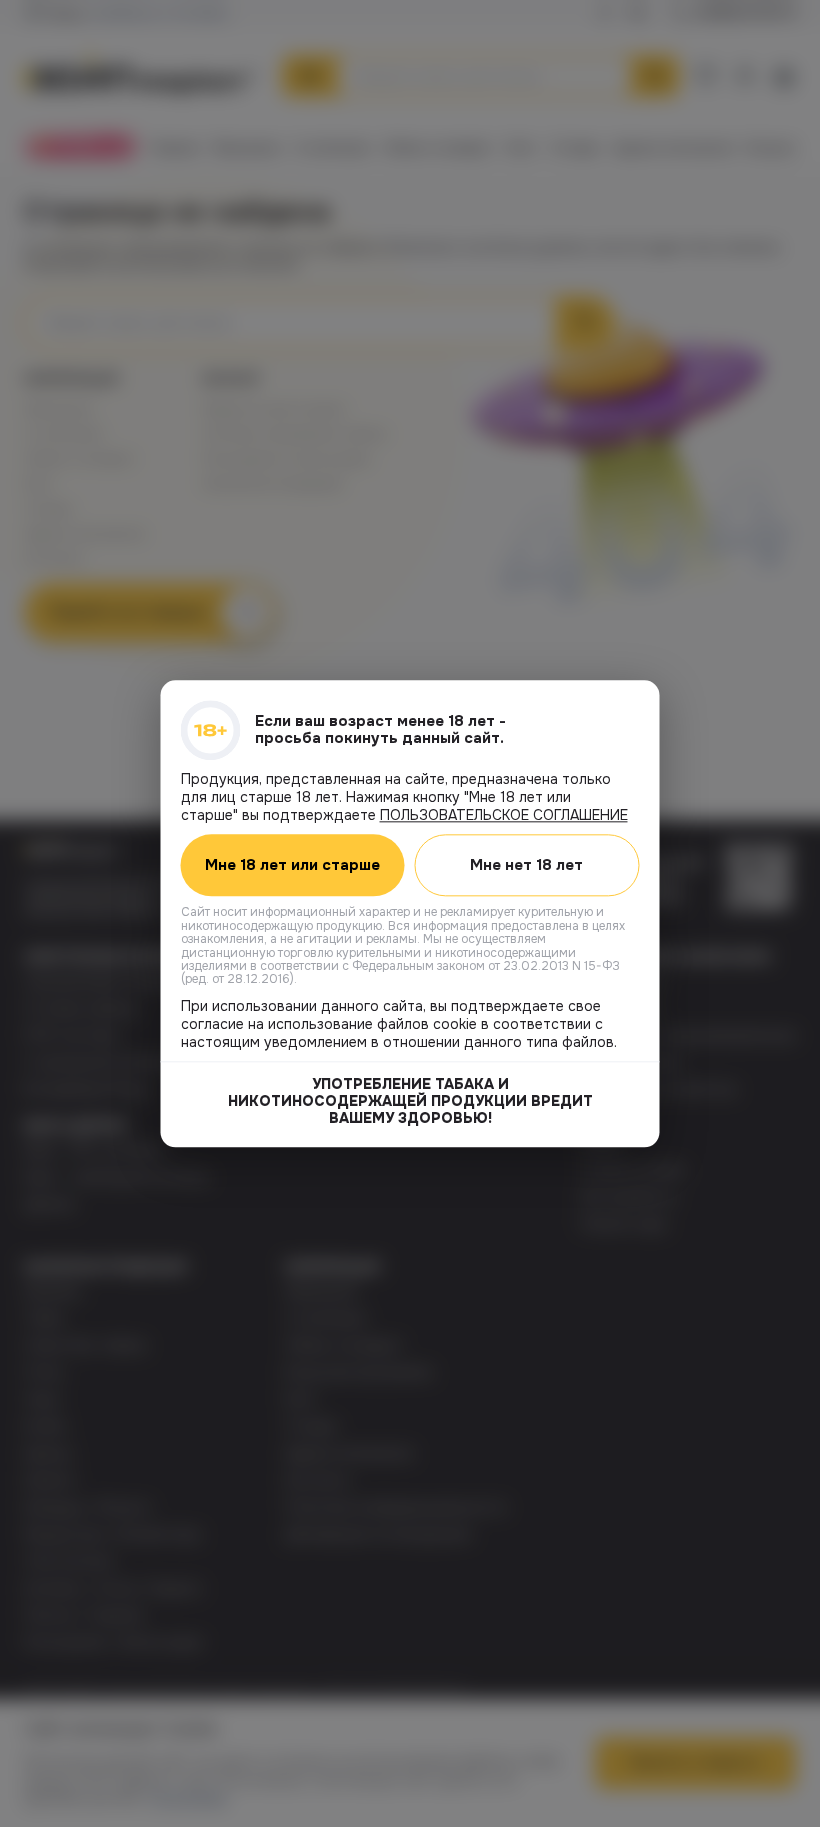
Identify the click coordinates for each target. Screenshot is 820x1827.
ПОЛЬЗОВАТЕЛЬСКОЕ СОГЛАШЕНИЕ (504, 815)
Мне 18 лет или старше (292, 865)
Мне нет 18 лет (526, 865)
